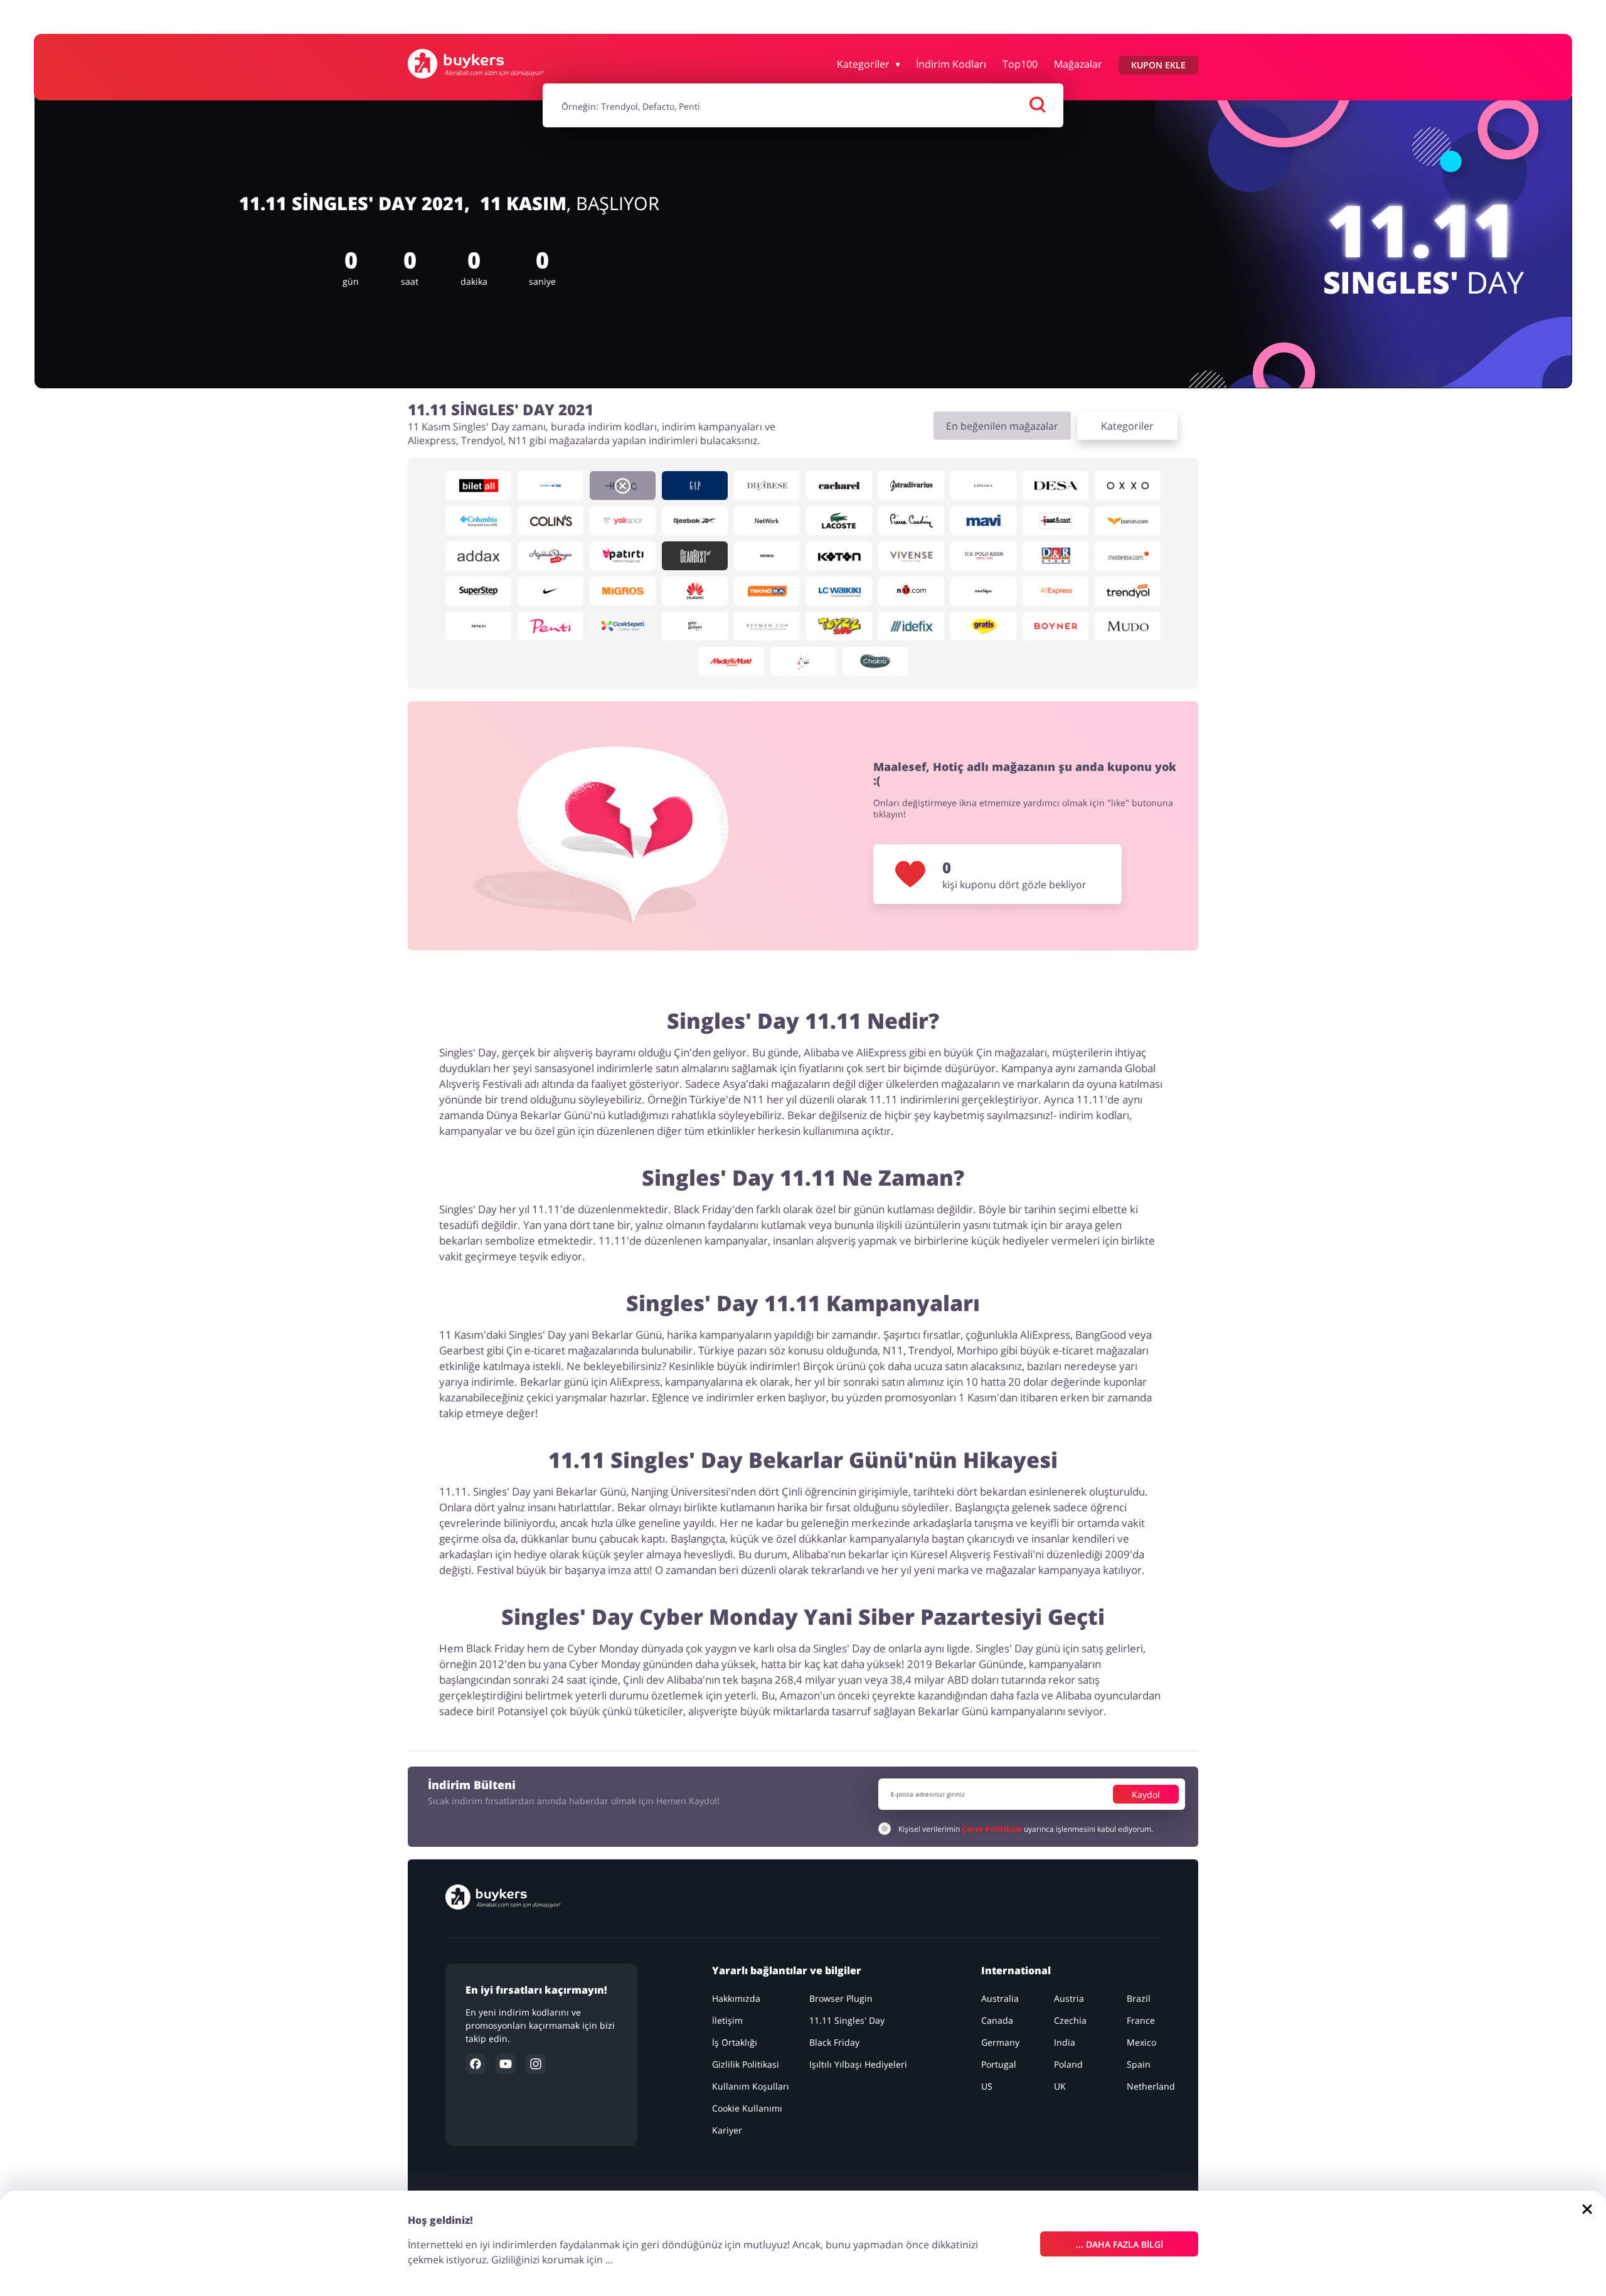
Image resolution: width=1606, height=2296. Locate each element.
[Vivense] (911, 556)
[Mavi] (983, 521)
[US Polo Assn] (983, 556)
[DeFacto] (478, 626)
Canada (997, 2020)
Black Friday (834, 2042)
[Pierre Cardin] (911, 521)
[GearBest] (695, 556)
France (1141, 2020)
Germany (1000, 2042)
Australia (1000, 1998)
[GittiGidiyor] (695, 626)
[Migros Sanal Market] (623, 591)
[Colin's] (550, 521)
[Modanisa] (1128, 556)
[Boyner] (1056, 626)
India (1065, 2042)
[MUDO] (1128, 626)
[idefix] (911, 626)
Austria (1069, 1998)
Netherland (1151, 2086)
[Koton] (839, 556)
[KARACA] (767, 556)
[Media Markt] (731, 661)
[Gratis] (983, 626)
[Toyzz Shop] (839, 626)
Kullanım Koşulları (751, 2086)
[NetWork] (767, 521)
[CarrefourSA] (550, 486)
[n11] (911, 591)
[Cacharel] (839, 486)
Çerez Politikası (992, 1829)
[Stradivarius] (911, 486)
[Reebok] (695, 521)
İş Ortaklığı (735, 2042)
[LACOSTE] (839, 521)
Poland (1068, 2064)
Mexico (1141, 2042)
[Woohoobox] (803, 661)
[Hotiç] (623, 486)
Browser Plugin (841, 1998)
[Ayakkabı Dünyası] (550, 556)
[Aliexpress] (1056, 591)
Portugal (999, 2064)
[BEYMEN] (767, 626)
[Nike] (550, 591)
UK (1060, 2086)
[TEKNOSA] (767, 591)
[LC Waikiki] (839, 591)
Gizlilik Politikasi (746, 2064)
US (987, 2086)
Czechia (1070, 2020)
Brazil (1139, 1998)
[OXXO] (1128, 486)
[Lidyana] (983, 486)
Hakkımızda (736, 1998)
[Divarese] (767, 486)
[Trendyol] (1128, 591)
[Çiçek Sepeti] (623, 626)
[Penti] (550, 626)
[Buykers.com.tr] (476, 64)
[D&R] (1056, 556)
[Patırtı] (623, 556)
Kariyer (727, 2130)
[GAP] (695, 486)
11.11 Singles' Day (847, 2020)
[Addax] (478, 556)
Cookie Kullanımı (747, 2108)
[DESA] (1056, 486)
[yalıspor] (623, 521)
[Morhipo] (983, 591)
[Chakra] (875, 661)
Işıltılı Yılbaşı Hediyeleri (858, 2064)
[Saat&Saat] (1056, 521)
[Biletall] (478, 486)
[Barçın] (1128, 521)
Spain (1139, 2064)
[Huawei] (695, 591)
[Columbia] (478, 521)
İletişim (727, 2020)
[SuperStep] (478, 591)
